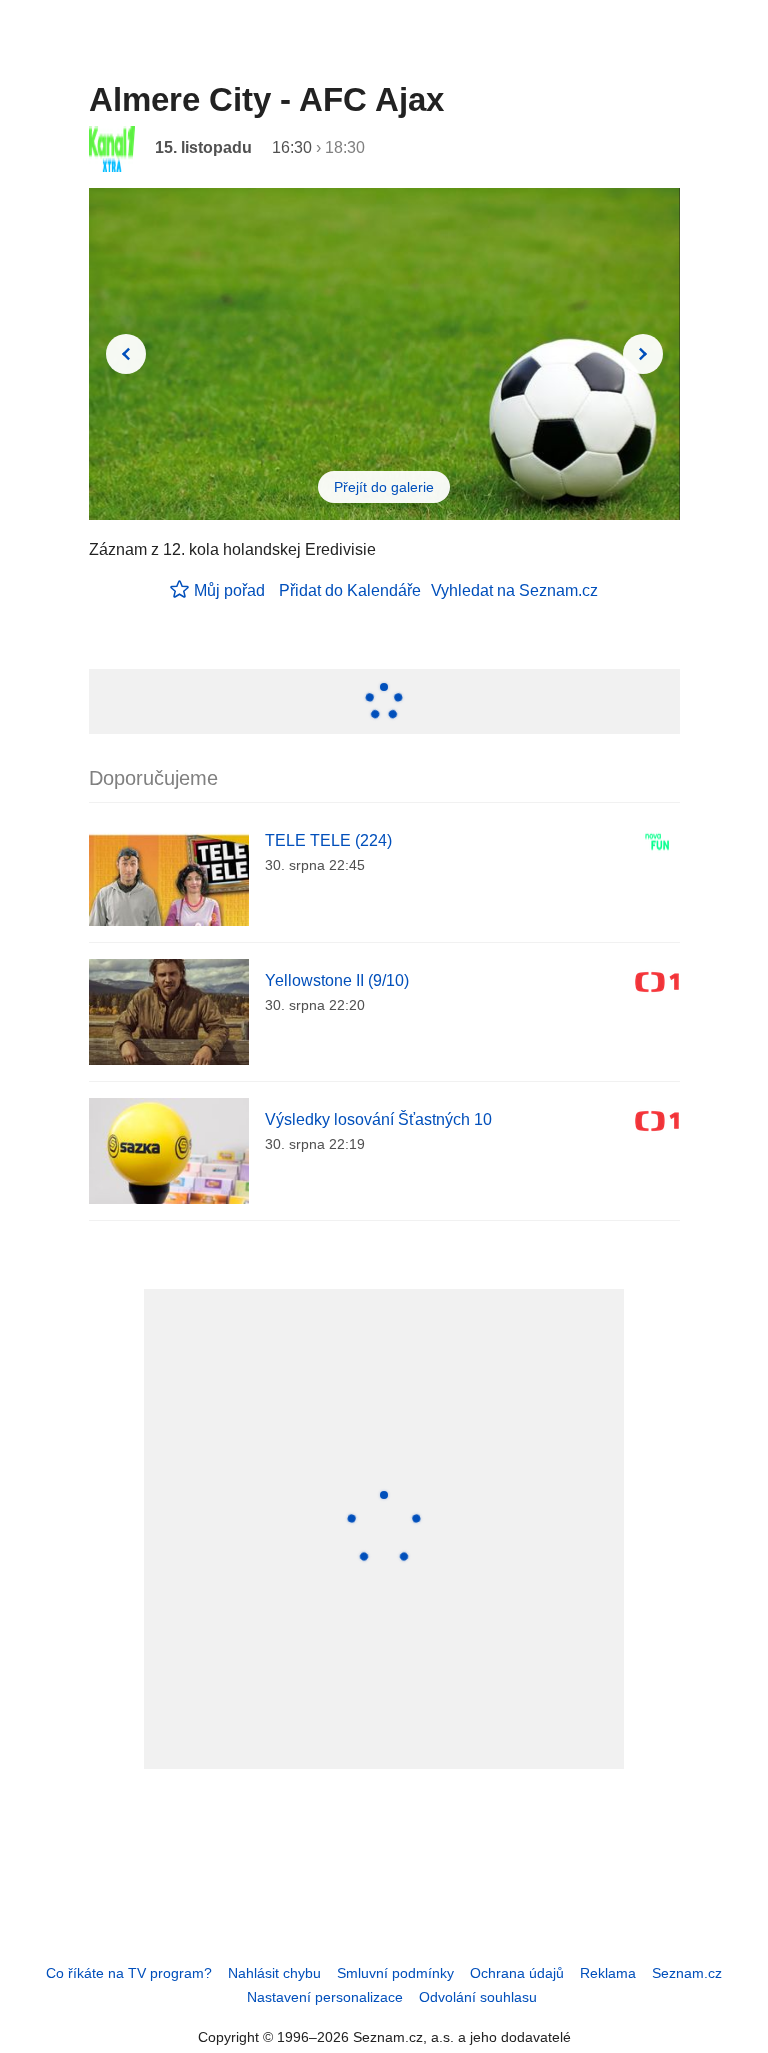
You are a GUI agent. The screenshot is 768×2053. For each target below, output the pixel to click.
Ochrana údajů (517, 1973)
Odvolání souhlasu (478, 1997)
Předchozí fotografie (126, 354)
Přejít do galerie (384, 487)
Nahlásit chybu (274, 1973)
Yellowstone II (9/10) (337, 980)
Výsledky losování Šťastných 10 (378, 1119)
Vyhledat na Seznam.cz (514, 590)
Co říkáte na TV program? (129, 1973)
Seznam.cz (687, 1973)
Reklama (608, 1973)
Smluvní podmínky (395, 1973)
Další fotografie (643, 354)
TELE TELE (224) (328, 840)
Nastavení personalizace (325, 1997)
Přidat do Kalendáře (350, 590)
